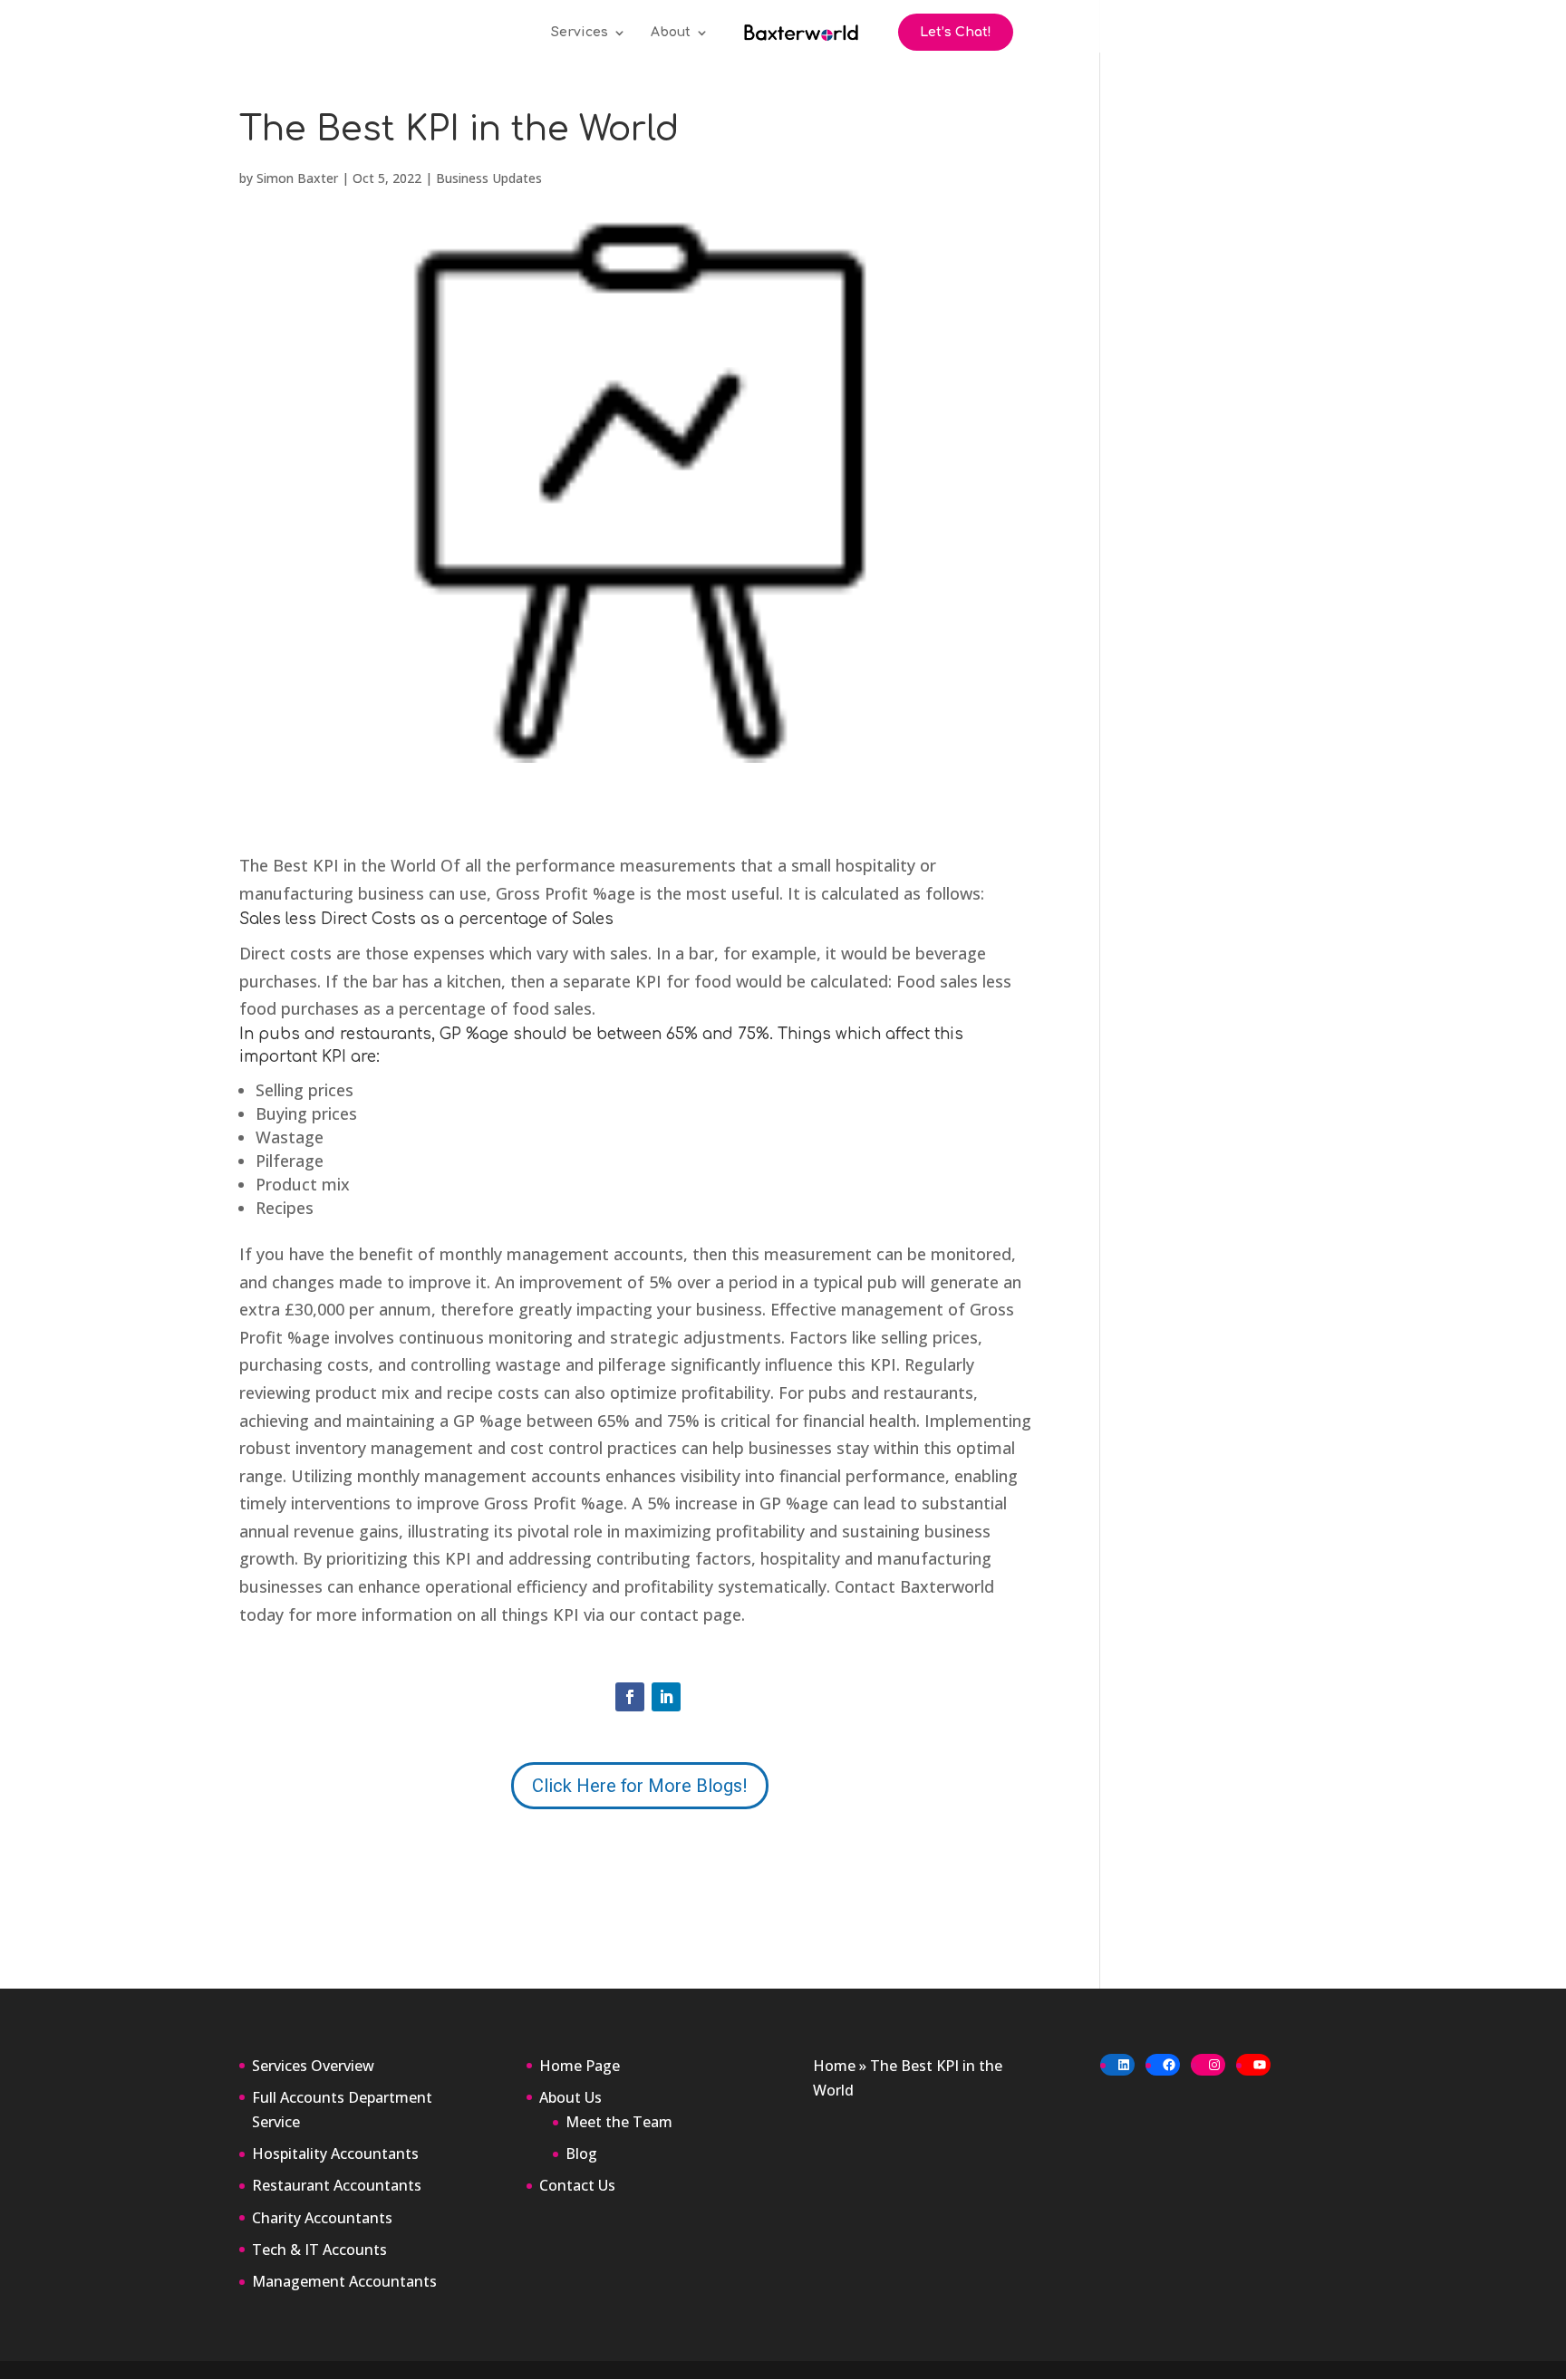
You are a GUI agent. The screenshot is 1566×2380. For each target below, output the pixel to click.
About (671, 33)
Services (580, 33)
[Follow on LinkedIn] (666, 1697)
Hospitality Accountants (335, 2154)
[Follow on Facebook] (630, 1697)
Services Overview (313, 2066)
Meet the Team (619, 2122)
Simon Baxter (297, 178)
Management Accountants (344, 2281)
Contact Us (577, 2185)
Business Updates (489, 178)
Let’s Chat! (956, 32)
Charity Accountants (322, 2218)
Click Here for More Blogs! (640, 1786)
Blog (581, 2154)
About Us (570, 2097)
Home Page (580, 2066)
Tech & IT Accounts (319, 2250)
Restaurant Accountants (337, 2185)
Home (834, 2066)
